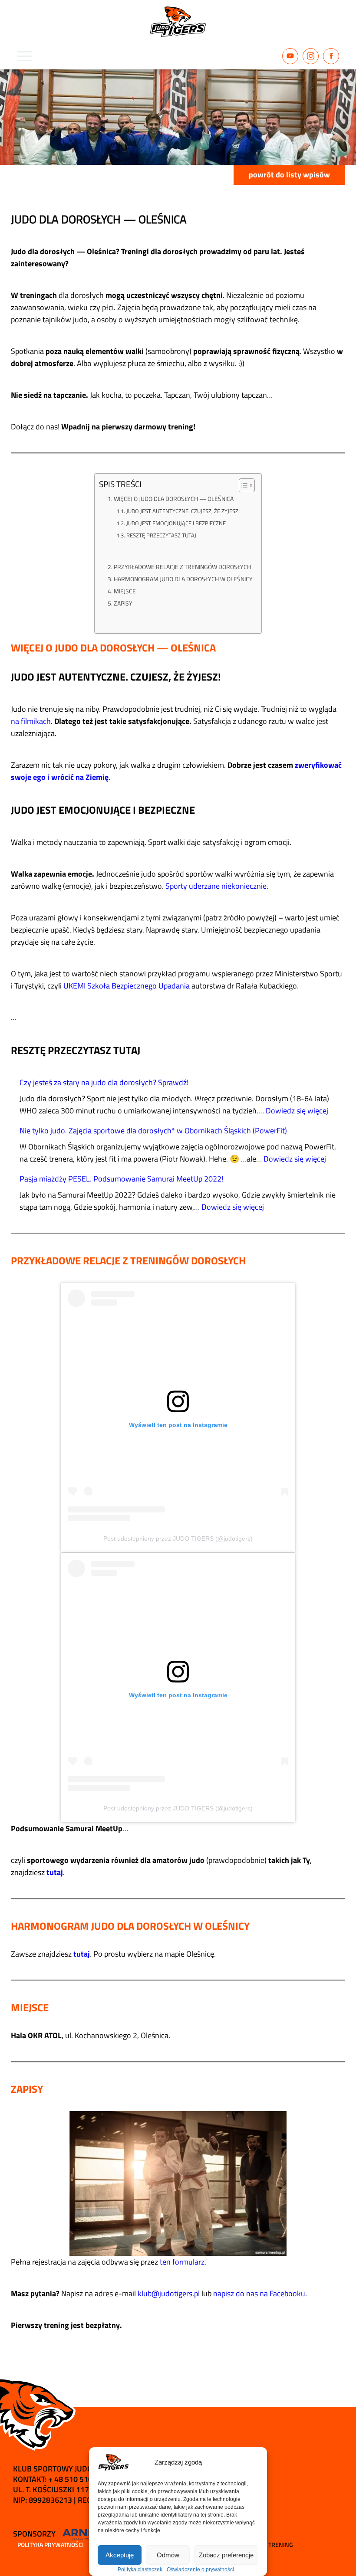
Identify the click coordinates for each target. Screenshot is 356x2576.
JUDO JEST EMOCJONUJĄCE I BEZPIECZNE (176, 523)
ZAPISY (123, 603)
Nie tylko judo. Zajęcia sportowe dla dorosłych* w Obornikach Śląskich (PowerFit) (153, 1131)
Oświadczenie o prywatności (200, 2569)
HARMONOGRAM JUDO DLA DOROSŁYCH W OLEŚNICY (183, 579)
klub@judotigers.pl (169, 2293)
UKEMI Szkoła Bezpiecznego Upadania (127, 986)
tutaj (55, 1872)
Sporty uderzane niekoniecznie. (217, 886)
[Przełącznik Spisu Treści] (242, 485)
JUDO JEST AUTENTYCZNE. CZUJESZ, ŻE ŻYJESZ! (183, 511)
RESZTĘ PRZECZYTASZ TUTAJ (161, 535)
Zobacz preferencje (226, 2555)
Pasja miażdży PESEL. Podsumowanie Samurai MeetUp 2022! (121, 1179)
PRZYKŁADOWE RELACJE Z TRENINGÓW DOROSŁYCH (182, 567)
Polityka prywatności (51, 2545)
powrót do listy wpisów (289, 175)
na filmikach (31, 721)
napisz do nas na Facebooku (259, 2293)
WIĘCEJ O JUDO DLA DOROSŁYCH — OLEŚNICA (174, 499)
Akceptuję (120, 2555)
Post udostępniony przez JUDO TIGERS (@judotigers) (178, 1538)
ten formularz (182, 2262)
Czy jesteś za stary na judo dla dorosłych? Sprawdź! (104, 1082)
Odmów (168, 2555)
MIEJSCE (125, 591)
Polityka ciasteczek (140, 2569)
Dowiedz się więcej (297, 1111)
